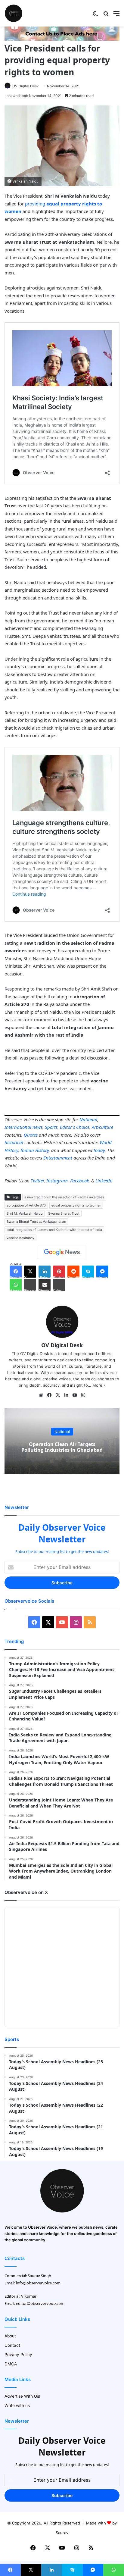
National (88, 1119)
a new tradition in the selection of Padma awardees (64, 1197)
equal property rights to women (76, 1205)
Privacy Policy (18, 2355)
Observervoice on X (26, 1892)
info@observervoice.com (38, 2283)
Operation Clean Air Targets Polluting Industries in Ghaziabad (62, 1447)
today (99, 1150)
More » (99, 1385)
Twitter (37, 1181)
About (10, 2336)
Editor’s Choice (75, 1127)
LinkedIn (104, 1181)
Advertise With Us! (22, 2396)
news (37, 1127)
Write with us (17, 2405)
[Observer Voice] (14, 13)
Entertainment (58, 1158)
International (18, 1127)
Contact (12, 2345)
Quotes (31, 1135)
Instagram (57, 1181)
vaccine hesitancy (20, 1238)
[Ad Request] (62, 39)
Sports (51, 1127)
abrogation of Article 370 (26, 1205)
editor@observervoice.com (40, 2303)
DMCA (11, 2364)
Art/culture (102, 1127)
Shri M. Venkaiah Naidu (25, 1213)
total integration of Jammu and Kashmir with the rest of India (54, 1230)
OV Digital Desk (26, 86)
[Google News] (62, 1252)
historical (14, 1142)
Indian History (35, 1150)
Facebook (79, 1181)
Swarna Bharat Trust (64, 1213)
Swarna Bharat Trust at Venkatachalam (36, 1222)
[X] (58, 1395)
